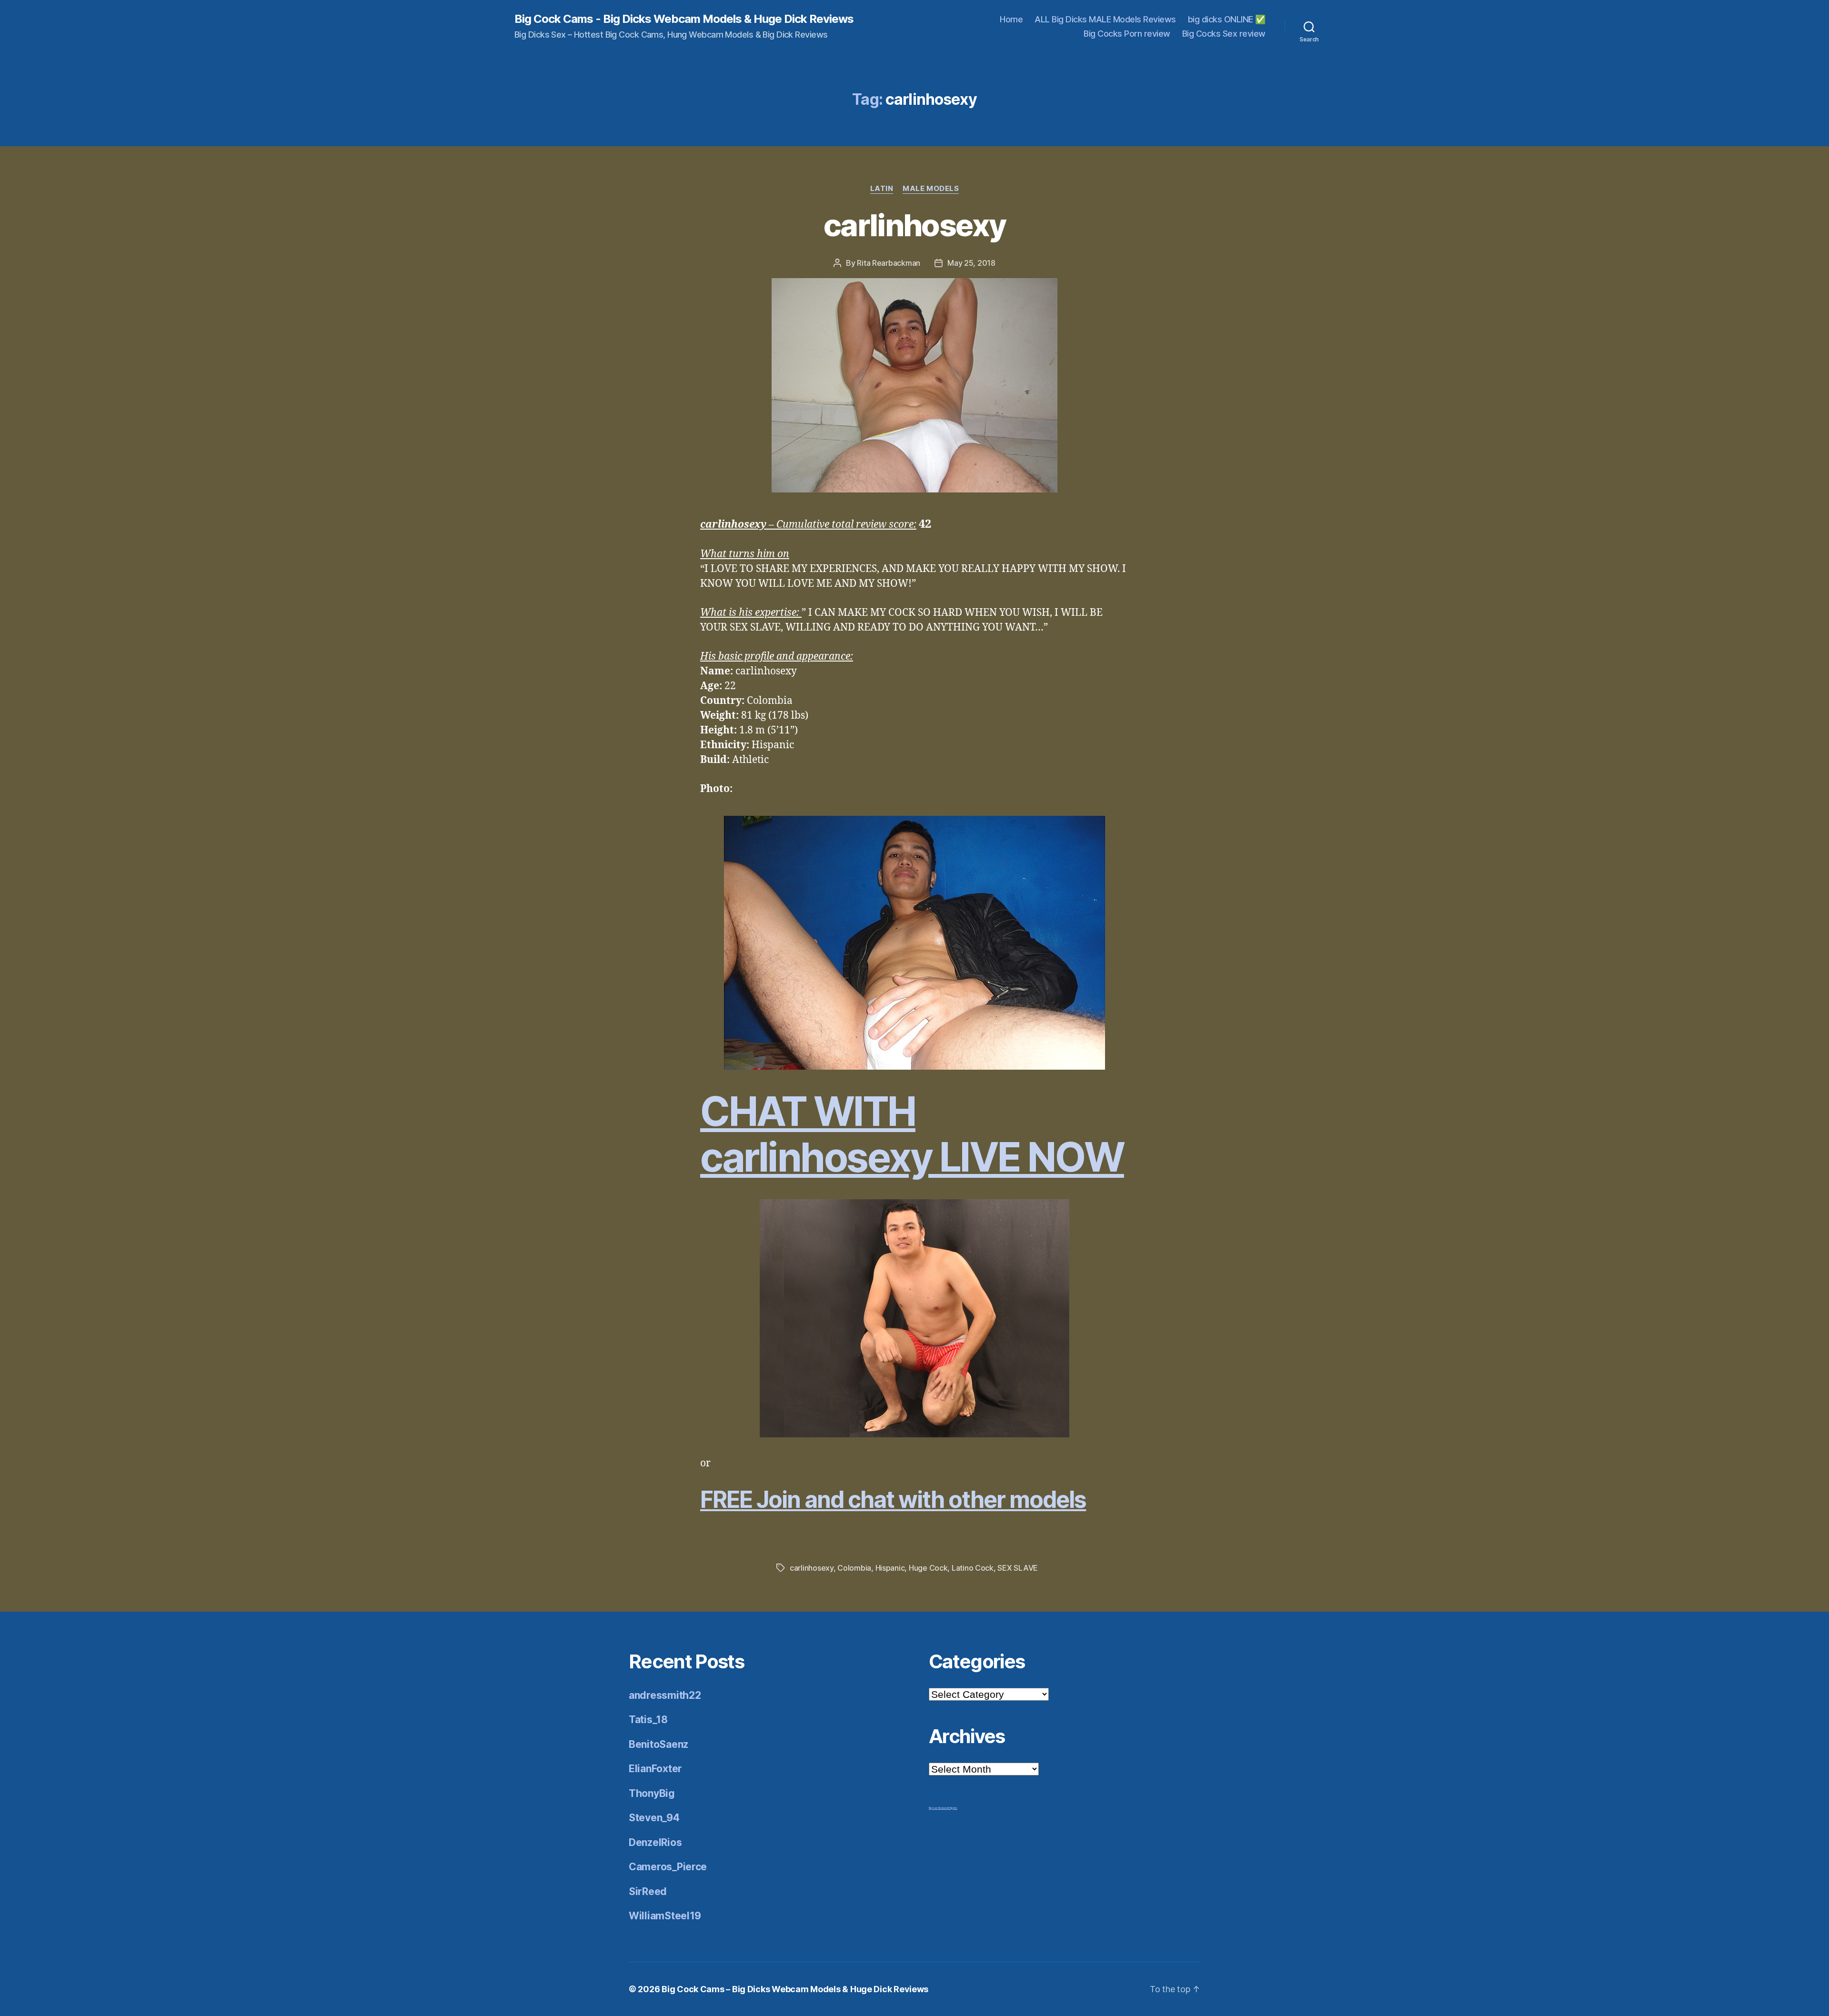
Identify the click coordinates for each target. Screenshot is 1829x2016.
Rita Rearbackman (889, 263)
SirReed (648, 1891)
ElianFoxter (655, 1769)
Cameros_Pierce (668, 1867)
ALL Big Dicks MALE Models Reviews (1105, 19)
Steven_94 (654, 1818)
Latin (882, 189)
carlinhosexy (914, 225)
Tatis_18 (648, 1720)
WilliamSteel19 (665, 1916)
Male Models (931, 189)
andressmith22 (665, 1695)
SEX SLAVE (1018, 1568)
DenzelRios (655, 1842)
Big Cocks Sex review (1224, 34)
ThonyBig (652, 1793)
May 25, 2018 (971, 263)
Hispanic (890, 1568)
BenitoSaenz (658, 1744)
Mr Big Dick (952, 1808)
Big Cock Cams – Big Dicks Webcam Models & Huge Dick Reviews (795, 1989)
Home (1011, 19)
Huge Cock (928, 1568)
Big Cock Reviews (938, 1808)
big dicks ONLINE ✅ (1227, 19)
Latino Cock (973, 1568)
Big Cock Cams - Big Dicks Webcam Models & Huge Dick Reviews (684, 19)
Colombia (854, 1568)
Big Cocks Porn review (1127, 34)
